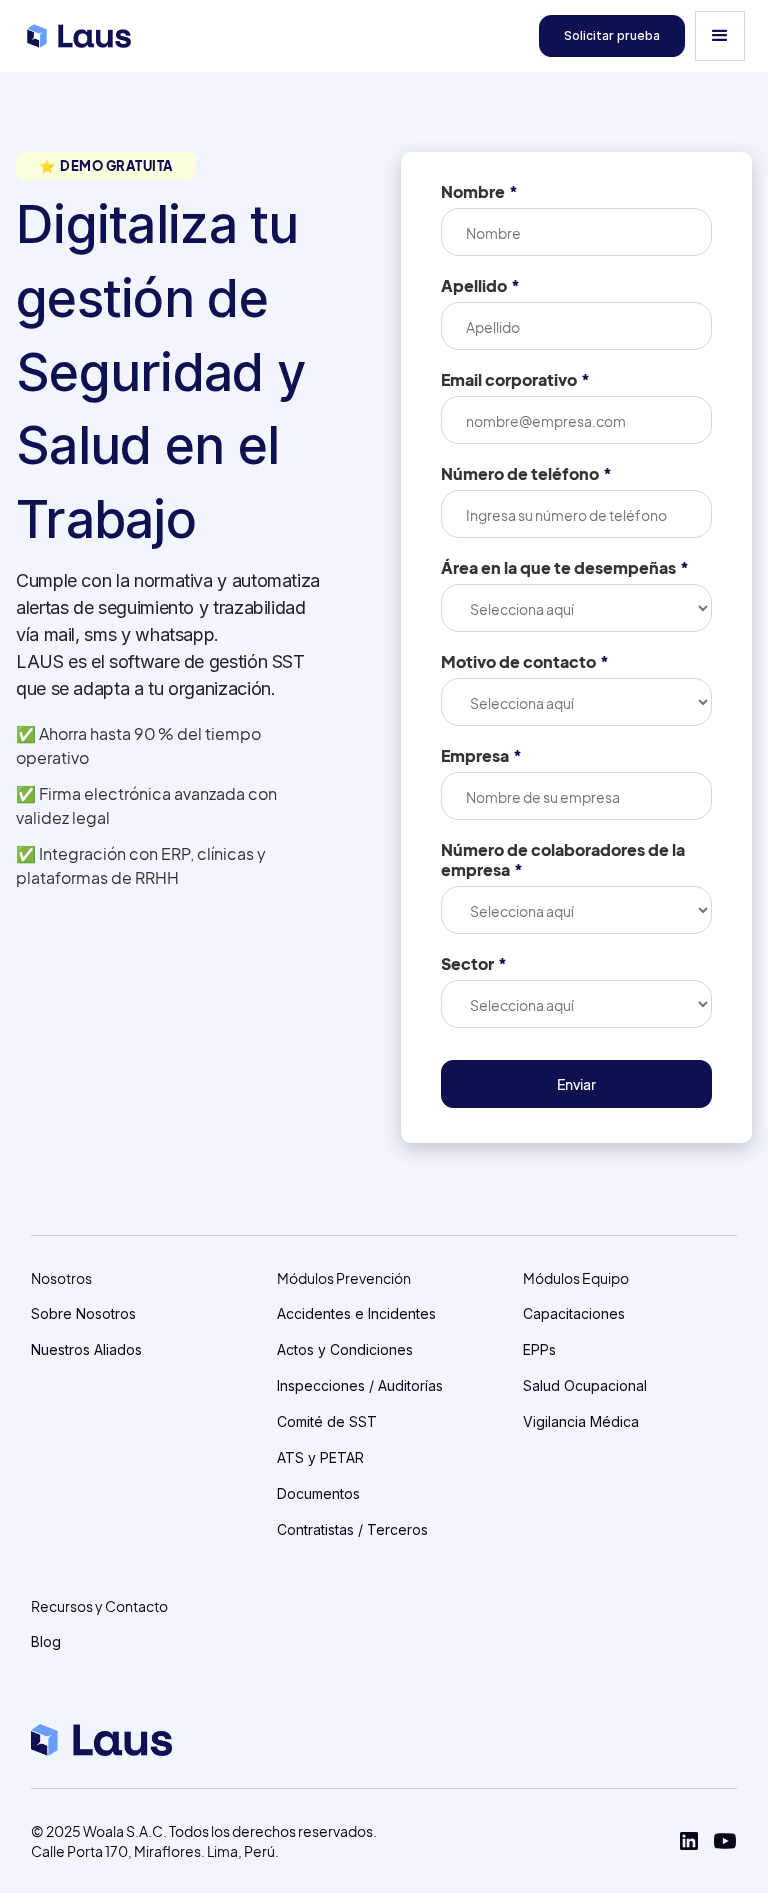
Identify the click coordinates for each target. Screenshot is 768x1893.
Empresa (481, 756)
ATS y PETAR (320, 1457)
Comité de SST (327, 1421)
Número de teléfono (526, 474)
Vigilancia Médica (581, 1421)
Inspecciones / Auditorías (360, 1385)
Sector (474, 964)
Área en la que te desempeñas (565, 568)
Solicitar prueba (612, 35)
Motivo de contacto (525, 662)
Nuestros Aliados (86, 1349)
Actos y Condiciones (345, 1349)
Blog (46, 1641)
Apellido (480, 286)
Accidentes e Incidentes (356, 1313)
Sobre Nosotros (83, 1313)
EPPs (539, 1349)
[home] (79, 36)
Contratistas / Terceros (352, 1529)
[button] (720, 36)
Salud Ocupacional (585, 1385)
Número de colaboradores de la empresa (563, 860)
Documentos (318, 1493)
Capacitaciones (574, 1313)
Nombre (479, 192)
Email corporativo (515, 380)
